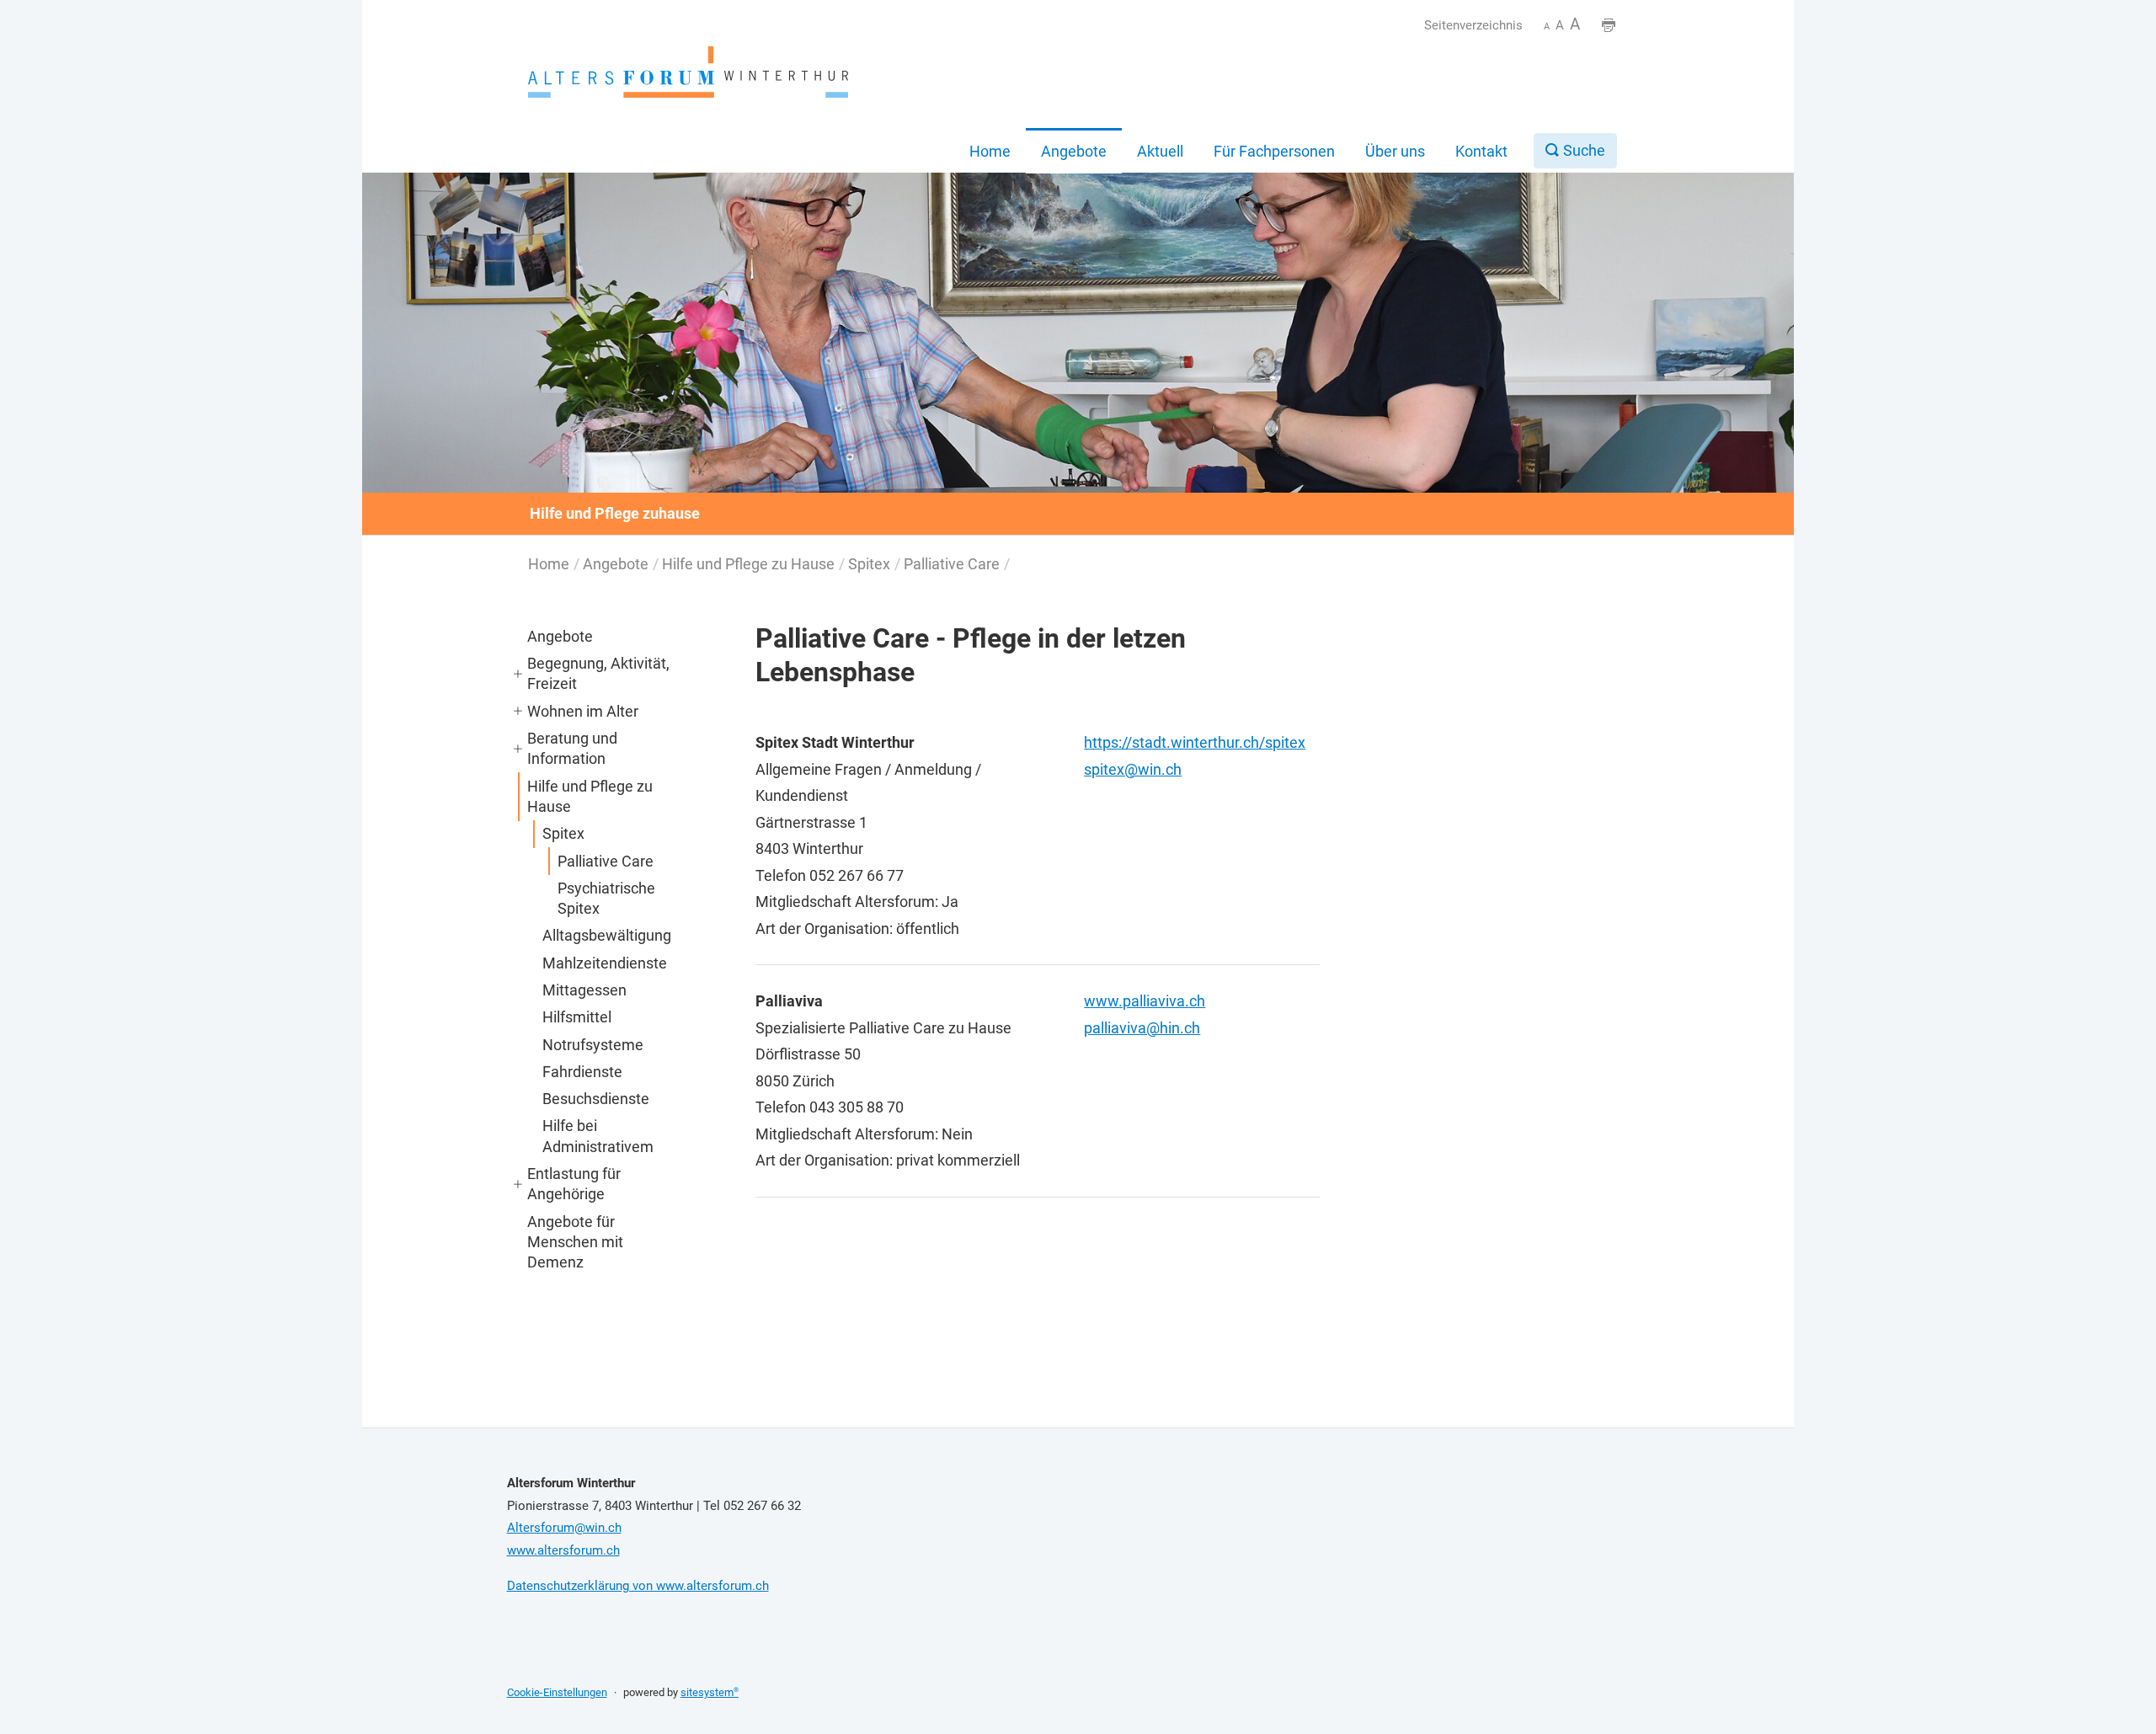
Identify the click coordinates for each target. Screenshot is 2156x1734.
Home (990, 151)
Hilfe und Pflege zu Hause (748, 564)
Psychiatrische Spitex (606, 898)
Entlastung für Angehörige (574, 1184)
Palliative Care (952, 564)
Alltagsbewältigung (607, 935)
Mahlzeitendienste (605, 963)
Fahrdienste (582, 1072)
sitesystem (710, 1692)
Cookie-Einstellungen (557, 1692)
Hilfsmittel (577, 1017)
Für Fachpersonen (1274, 151)
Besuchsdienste (596, 1099)
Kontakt (1481, 151)
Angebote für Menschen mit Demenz (575, 1242)
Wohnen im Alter (583, 711)
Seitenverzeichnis (1473, 25)
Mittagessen (584, 990)
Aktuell (1160, 151)
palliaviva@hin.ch (1142, 1028)
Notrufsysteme (593, 1045)
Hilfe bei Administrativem (598, 1136)
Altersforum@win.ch (564, 1528)
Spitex (869, 564)
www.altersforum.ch (563, 1550)
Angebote (1074, 151)
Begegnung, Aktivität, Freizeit (598, 673)
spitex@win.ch (1133, 769)
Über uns (1395, 151)
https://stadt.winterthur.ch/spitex (1195, 742)
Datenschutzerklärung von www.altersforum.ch (638, 1586)
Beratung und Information (572, 748)
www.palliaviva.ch (1145, 1001)
